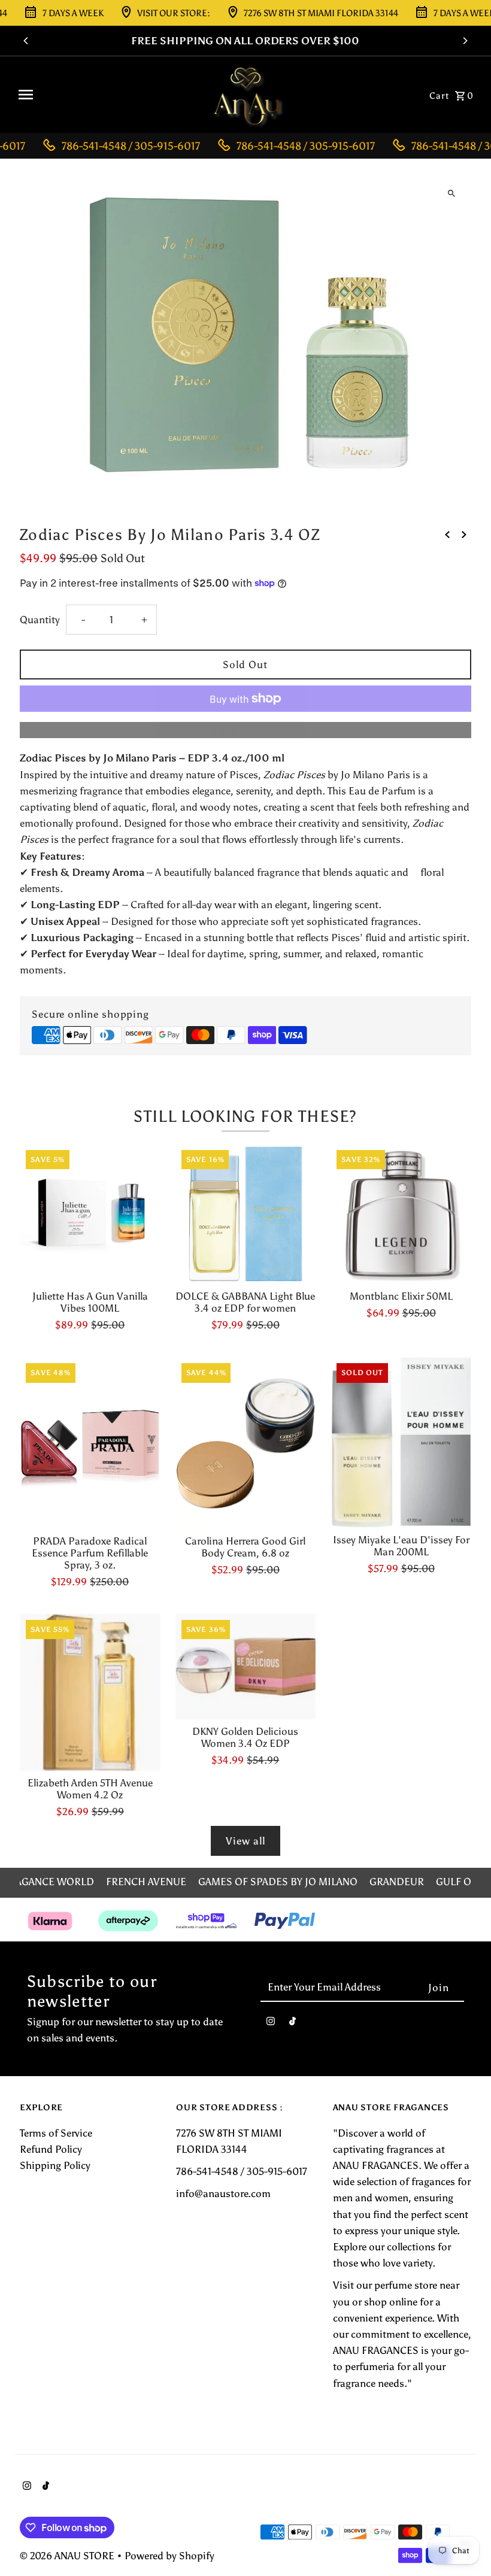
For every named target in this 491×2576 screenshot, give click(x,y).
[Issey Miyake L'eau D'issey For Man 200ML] (401, 1442)
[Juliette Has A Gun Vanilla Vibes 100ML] (90, 1214)
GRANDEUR (397, 1882)
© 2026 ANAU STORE (68, 2556)
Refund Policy (51, 2149)
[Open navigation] (107, 95)
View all (245, 1841)
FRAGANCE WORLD (49, 1882)
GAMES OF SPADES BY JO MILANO (278, 1882)
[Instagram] (271, 2024)
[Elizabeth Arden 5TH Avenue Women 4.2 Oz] (90, 1692)
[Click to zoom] (452, 193)
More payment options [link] (245, 730)
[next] (464, 534)
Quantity (40, 620)
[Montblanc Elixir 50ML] (401, 1214)
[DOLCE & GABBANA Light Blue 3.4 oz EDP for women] (246, 1214)
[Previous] (26, 41)
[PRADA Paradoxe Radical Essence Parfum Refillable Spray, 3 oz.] (90, 1443)
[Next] (465, 41)
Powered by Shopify (169, 2556)
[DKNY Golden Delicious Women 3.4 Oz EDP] (246, 1667)
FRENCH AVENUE (146, 1882)
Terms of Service (56, 2133)
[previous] (447, 534)
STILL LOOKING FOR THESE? (245, 1116)
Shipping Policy (55, 2165)
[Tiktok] (293, 2024)
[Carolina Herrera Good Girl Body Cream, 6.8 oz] (246, 1443)
